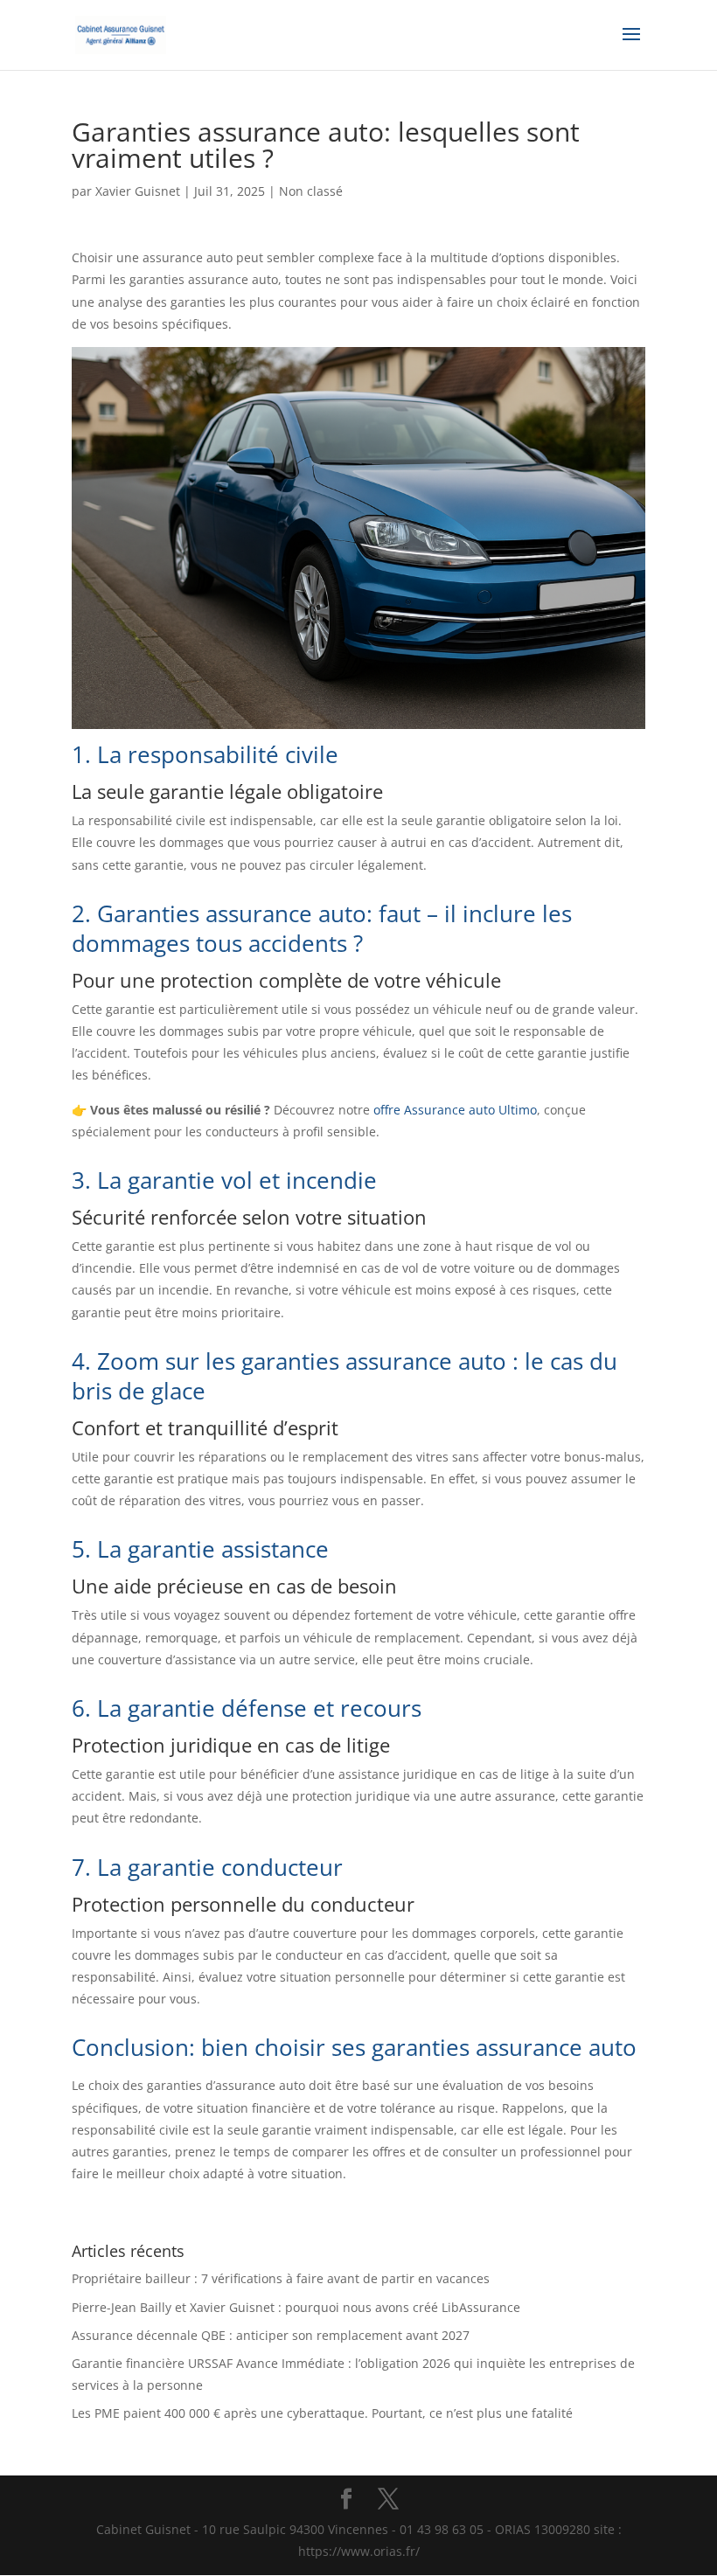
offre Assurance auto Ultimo (455, 1110)
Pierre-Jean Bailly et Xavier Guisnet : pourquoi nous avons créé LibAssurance (296, 2307)
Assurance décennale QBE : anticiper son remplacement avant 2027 (271, 2335)
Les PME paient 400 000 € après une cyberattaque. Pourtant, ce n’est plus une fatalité (322, 2413)
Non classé (311, 191)
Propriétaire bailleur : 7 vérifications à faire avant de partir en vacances (281, 2278)
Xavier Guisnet (138, 191)
